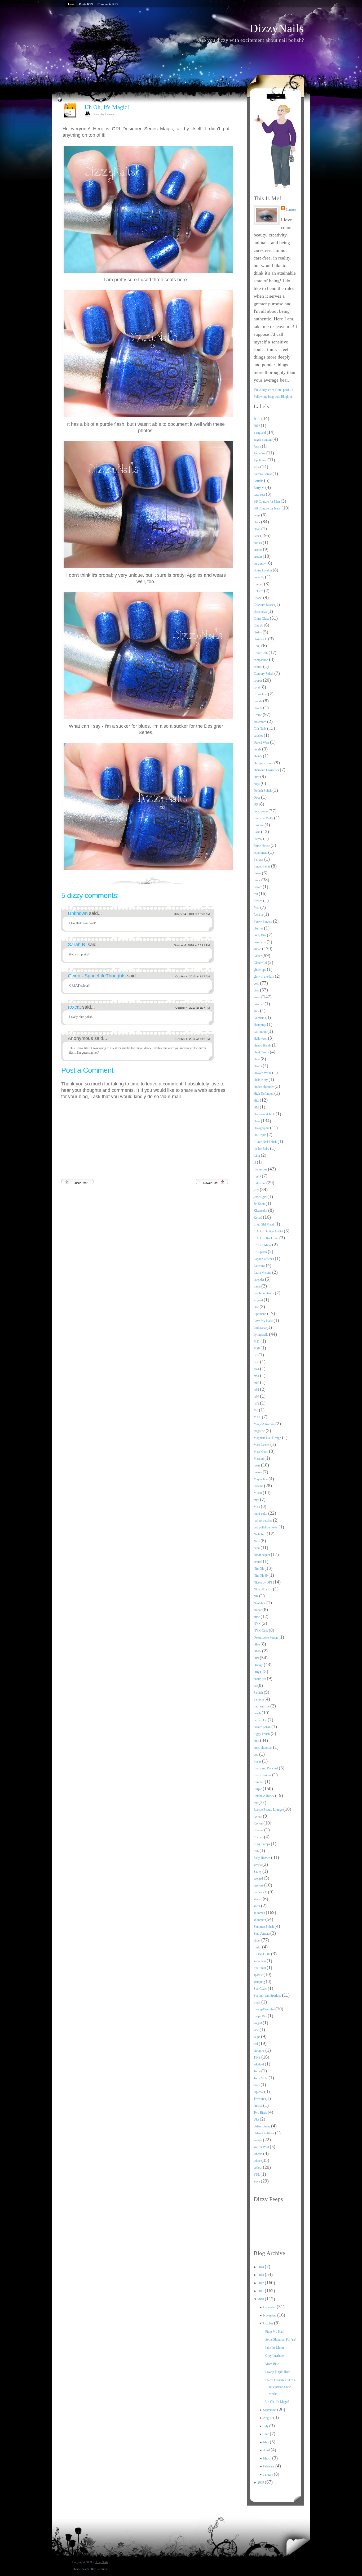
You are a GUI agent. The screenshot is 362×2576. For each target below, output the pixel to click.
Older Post (81, 1183)
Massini (259, 1459)
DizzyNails (277, 28)
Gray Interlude (274, 2356)
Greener (259, 1004)
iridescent (260, 1183)
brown (258, 557)
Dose (257, 798)
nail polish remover (266, 1527)
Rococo (259, 1837)
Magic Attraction (264, 1424)
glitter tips (260, 970)
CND (257, 646)
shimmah (260, 1913)
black (257, 522)
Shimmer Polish (264, 1927)
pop (256, 1755)
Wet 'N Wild (262, 2147)
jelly (257, 1190)
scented (259, 1879)
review (258, 1817)
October (269, 2323)
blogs (257, 529)
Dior (257, 777)
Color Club (261, 653)
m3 (256, 1355)
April (267, 2450)
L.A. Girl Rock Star (266, 1238)
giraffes (259, 928)
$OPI (257, 419)
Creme (258, 715)
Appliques (261, 460)
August (268, 2418)
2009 (261, 2483)
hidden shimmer (264, 1087)
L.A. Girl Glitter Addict (269, 1231)
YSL (257, 2175)
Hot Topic (260, 1135)
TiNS (257, 2058)
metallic (259, 1486)
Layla (257, 1286)
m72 (257, 1403)
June (266, 2434)
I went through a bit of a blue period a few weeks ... (280, 2387)
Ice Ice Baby (262, 1149)
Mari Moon (261, 1452)
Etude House (262, 846)
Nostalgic (260, 1603)
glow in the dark (264, 977)
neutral (258, 1562)
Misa (257, 1507)
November (270, 2315)
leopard (259, 1300)
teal (256, 2044)
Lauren (291, 210)
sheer (257, 1906)
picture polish (262, 1727)
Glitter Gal (261, 963)
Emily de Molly (264, 818)
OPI (257, 1658)
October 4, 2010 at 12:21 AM (192, 945)
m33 (257, 1362)
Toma (257, 2071)
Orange (259, 1665)
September (270, 2410)
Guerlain (259, 1018)
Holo (257, 1121)
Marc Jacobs (262, 1445)
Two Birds (261, 2113)
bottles (258, 543)
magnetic (260, 1431)
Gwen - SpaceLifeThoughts (97, 976)
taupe (257, 2037)
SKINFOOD (262, 1954)
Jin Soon (260, 1204)
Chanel (258, 598)
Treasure (259, 2099)
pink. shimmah (263, 1748)
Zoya (257, 2181)
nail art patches (263, 1520)
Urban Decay (262, 2126)
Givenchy (260, 942)
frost (257, 908)
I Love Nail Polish (266, 1142)
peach (258, 1713)
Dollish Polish (263, 791)
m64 (257, 1397)
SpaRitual (260, 1968)
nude (257, 1617)
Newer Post (211, 1183)
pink (257, 1741)
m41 (257, 1369)
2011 (261, 2291)
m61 (257, 1390)
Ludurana (260, 1328)
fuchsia (259, 915)
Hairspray (260, 1025)
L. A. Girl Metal (264, 1224)
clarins (258, 632)
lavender (259, 1280)
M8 (256, 1410)
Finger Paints (262, 866)
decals (258, 749)
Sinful (258, 1947)
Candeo (259, 584)
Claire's (259, 625)
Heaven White (263, 1073)
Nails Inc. (260, 1534)
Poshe (258, 1761)
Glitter (258, 956)
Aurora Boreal (263, 474)
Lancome (260, 1266)
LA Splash (261, 1252)
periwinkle (261, 1720)
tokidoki (259, 2064)
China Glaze (262, 619)
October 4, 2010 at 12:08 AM (192, 914)
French (258, 901)
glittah (258, 949)
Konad (258, 1218)
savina (258, 1865)
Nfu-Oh (259, 1569)
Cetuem (259, 591)
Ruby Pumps (262, 1844)
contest (258, 667)
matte (257, 1465)
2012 (257, 426)
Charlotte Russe (264, 605)
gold (257, 983)
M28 (257, 1348)
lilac (257, 1307)
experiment (261, 853)
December (270, 2307)
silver (257, 1940)
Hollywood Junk (265, 1114)
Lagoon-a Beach (264, 1259)
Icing (257, 1156)
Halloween (261, 1039)
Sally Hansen (262, 1858)
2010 (261, 2299)
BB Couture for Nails (268, 508)
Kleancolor (261, 1211)
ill (255, 1162)
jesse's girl (261, 1197)
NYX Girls (261, 1631)
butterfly (259, 577)
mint (257, 1500)
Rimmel (259, 1830)
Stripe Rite (261, 2016)
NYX (258, 1624)
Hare (257, 1059)
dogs (257, 784)
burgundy (260, 563)
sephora (259, 1885)
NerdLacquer (262, 1555)
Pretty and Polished (266, 1768)
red (256, 1803)
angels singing (263, 440)
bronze (258, 550)
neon (257, 1548)
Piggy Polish (262, 1734)
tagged (258, 2023)
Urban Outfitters (264, 2133)
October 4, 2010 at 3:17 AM (193, 976)
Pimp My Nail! (275, 2332)
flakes (258, 873)
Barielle (259, 481)
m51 (257, 1376)
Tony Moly (261, 2078)
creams (258, 708)
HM (257, 1107)
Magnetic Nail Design (268, 1438)
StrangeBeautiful (264, 2009)
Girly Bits (260, 935)
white (257, 2161)
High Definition (264, 1094)
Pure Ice (259, 1782)
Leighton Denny (264, 1293)
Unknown (78, 913)
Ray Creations (100, 2569)
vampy (258, 2140)
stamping (260, 1982)
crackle (258, 701)
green (257, 997)
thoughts (259, 2051)
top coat (259, 2092)
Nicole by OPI (263, 1582)
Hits (257, 1101)
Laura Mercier (263, 1273)
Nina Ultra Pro (263, 1589)
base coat (260, 495)
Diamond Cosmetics (267, 770)
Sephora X (261, 1892)
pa (255, 1686)
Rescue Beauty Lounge (268, 1810)
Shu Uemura (262, 1934)
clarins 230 (261, 639)
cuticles (259, 736)
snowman (260, 1961)
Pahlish (259, 1693)
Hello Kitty (261, 1080)
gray (257, 990)
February (269, 2466)
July (266, 2426)
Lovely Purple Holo (278, 2372)
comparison (261, 660)
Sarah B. (78, 945)
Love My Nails (264, 1321)
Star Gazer (261, 1989)
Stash (257, 2002)
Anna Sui (260, 453)
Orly (257, 1672)
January (268, 2475)
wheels (258, 2154)
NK (256, 1596)
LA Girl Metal (263, 1245)
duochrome (261, 811)
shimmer (259, 1920)
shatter (258, 1899)
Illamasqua (261, 1169)
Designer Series (264, 763)
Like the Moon (275, 2348)
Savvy (258, 1872)
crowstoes (260, 722)
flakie (257, 880)
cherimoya (261, 612)
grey (257, 1011)
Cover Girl (261, 694)
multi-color (261, 1514)
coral (257, 687)
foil (256, 894)
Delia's (258, 756)
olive (257, 1644)
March (268, 2458)
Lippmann (260, 1314)
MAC (258, 1417)
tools (257, 2085)
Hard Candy (262, 1052)
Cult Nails (260, 729)
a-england (260, 433)
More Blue (272, 2364)
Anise (258, 446)
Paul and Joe (262, 1706)
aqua (257, 467)
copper (258, 681)
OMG (258, 1651)
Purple (258, 1789)
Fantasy (259, 860)
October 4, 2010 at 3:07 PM (193, 1008)
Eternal (258, 839)
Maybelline (261, 1479)
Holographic (262, 1128)
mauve (258, 1472)
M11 (257, 1341)
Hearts (258, 1066)
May (266, 2442)
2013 (261, 2275)
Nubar (258, 1610)
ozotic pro (260, 1679)
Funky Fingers (263, 922)
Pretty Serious (263, 1775)
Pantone (259, 1700)
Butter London (263, 570)
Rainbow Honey (264, 1796)
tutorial (258, 2106)
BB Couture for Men (267, 502)
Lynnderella (261, 1335)
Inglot (258, 1176)
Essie (257, 832)
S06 (257, 1851)
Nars (257, 1541)
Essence (259, 825)
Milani (258, 1493)
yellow (258, 2168)
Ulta (257, 2119)
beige (257, 515)
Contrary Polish (264, 674)
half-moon (261, 1032)
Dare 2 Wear (262, 743)
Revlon (259, 1823)
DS (256, 804)
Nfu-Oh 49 (261, 1576)
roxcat (75, 1007)
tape (257, 2030)
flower (258, 887)
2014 (261, 2267)
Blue (257, 536)
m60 (257, 1383)
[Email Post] (229, 880)
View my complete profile (274, 390)
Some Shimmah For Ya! (281, 2340)
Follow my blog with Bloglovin (273, 397)
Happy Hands (263, 1045)
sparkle (259, 1975)
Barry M (259, 488)
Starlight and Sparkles (268, 1996)
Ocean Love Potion (266, 1638)
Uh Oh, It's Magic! (107, 107)
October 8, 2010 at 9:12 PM (193, 1039)
